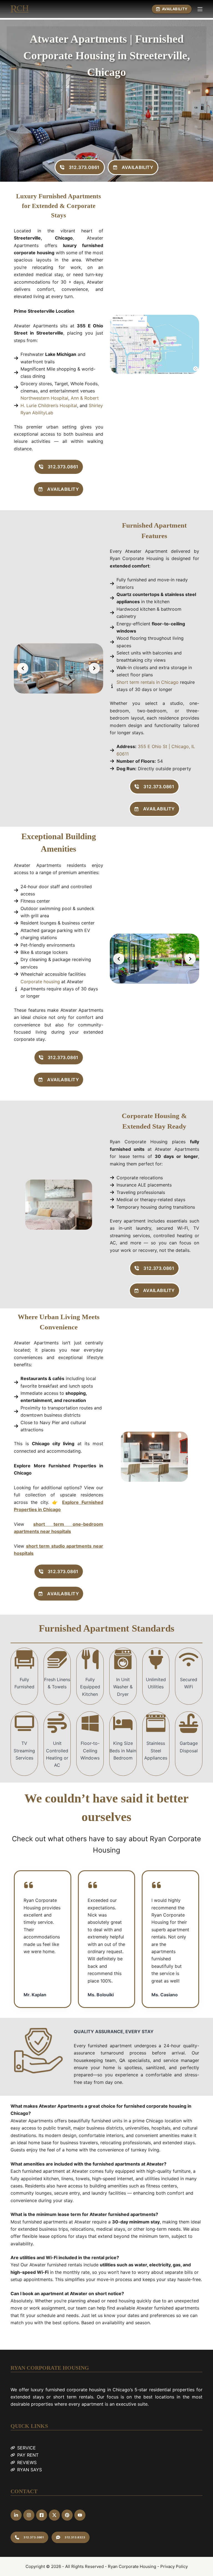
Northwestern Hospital (44, 398)
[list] (59, 668)
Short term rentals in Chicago (148, 682)
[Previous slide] (23, 668)
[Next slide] (94, 668)
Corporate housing (40, 982)
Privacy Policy (174, 2566)
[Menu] (200, 9)
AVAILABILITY (175, 9)
